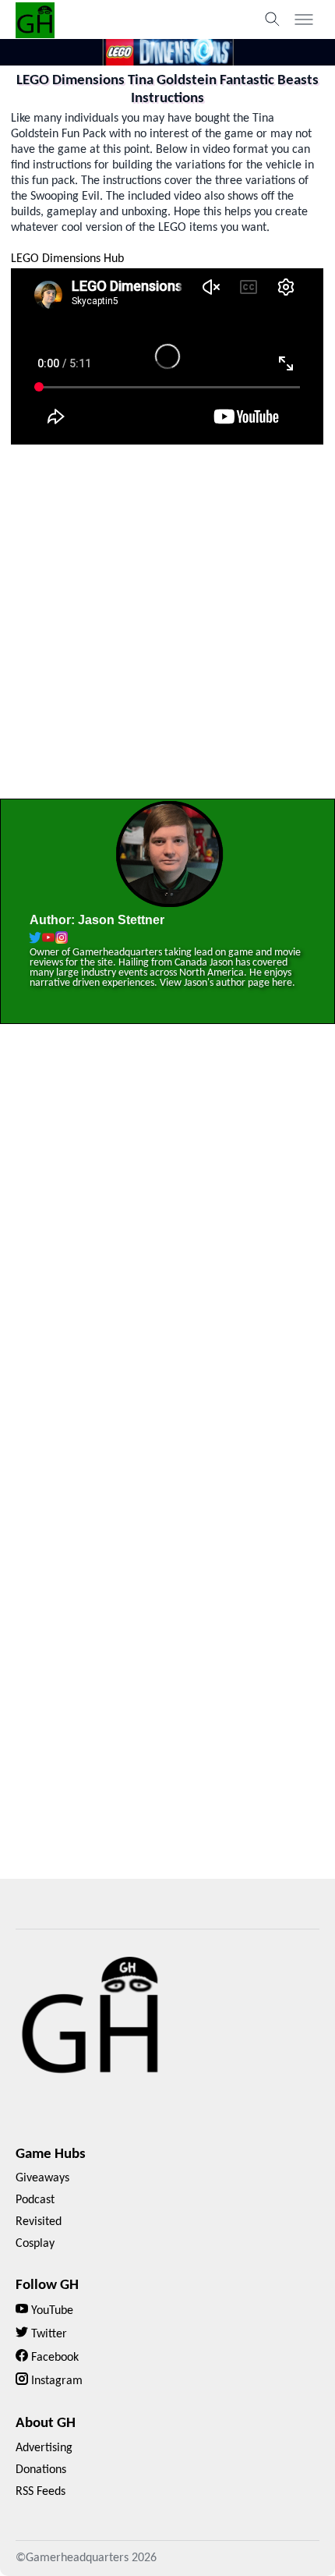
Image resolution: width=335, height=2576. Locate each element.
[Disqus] (167, 1260)
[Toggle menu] (304, 19)
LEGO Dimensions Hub (67, 259)
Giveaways (42, 2178)
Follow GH (47, 2285)
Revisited (39, 2222)
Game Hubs (51, 2154)
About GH (46, 2424)
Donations (41, 2470)
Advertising (44, 2448)
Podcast (35, 2200)
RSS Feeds (41, 2492)
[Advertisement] (167, 627)
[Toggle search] (273, 19)
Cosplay (35, 2244)
